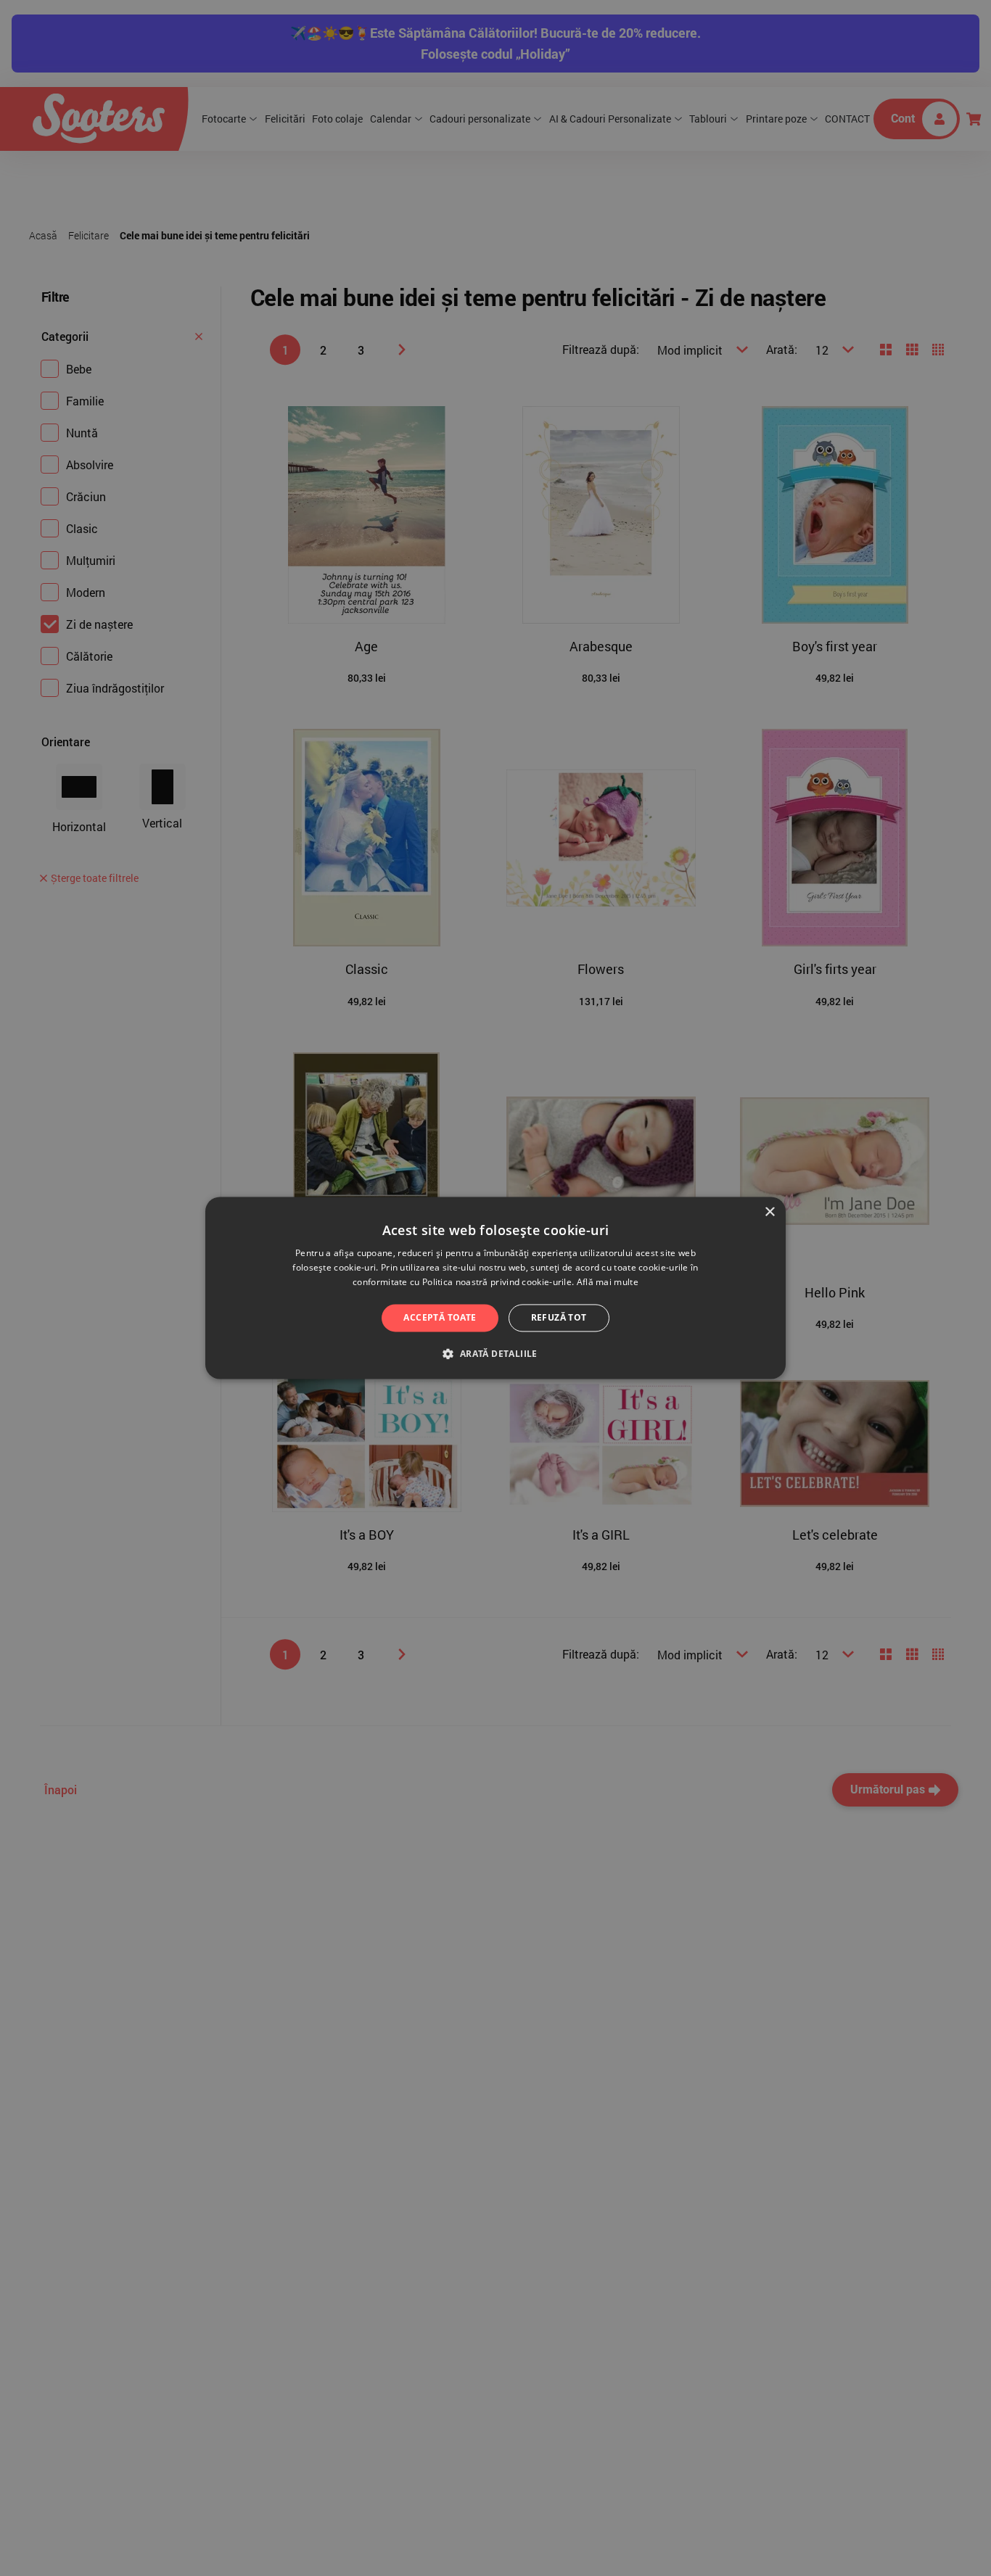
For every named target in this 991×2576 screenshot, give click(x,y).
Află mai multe (608, 1282)
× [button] (769, 1212)
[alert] (495, 1288)
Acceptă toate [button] (440, 1317)
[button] (495, 1354)
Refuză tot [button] (559, 1317)
